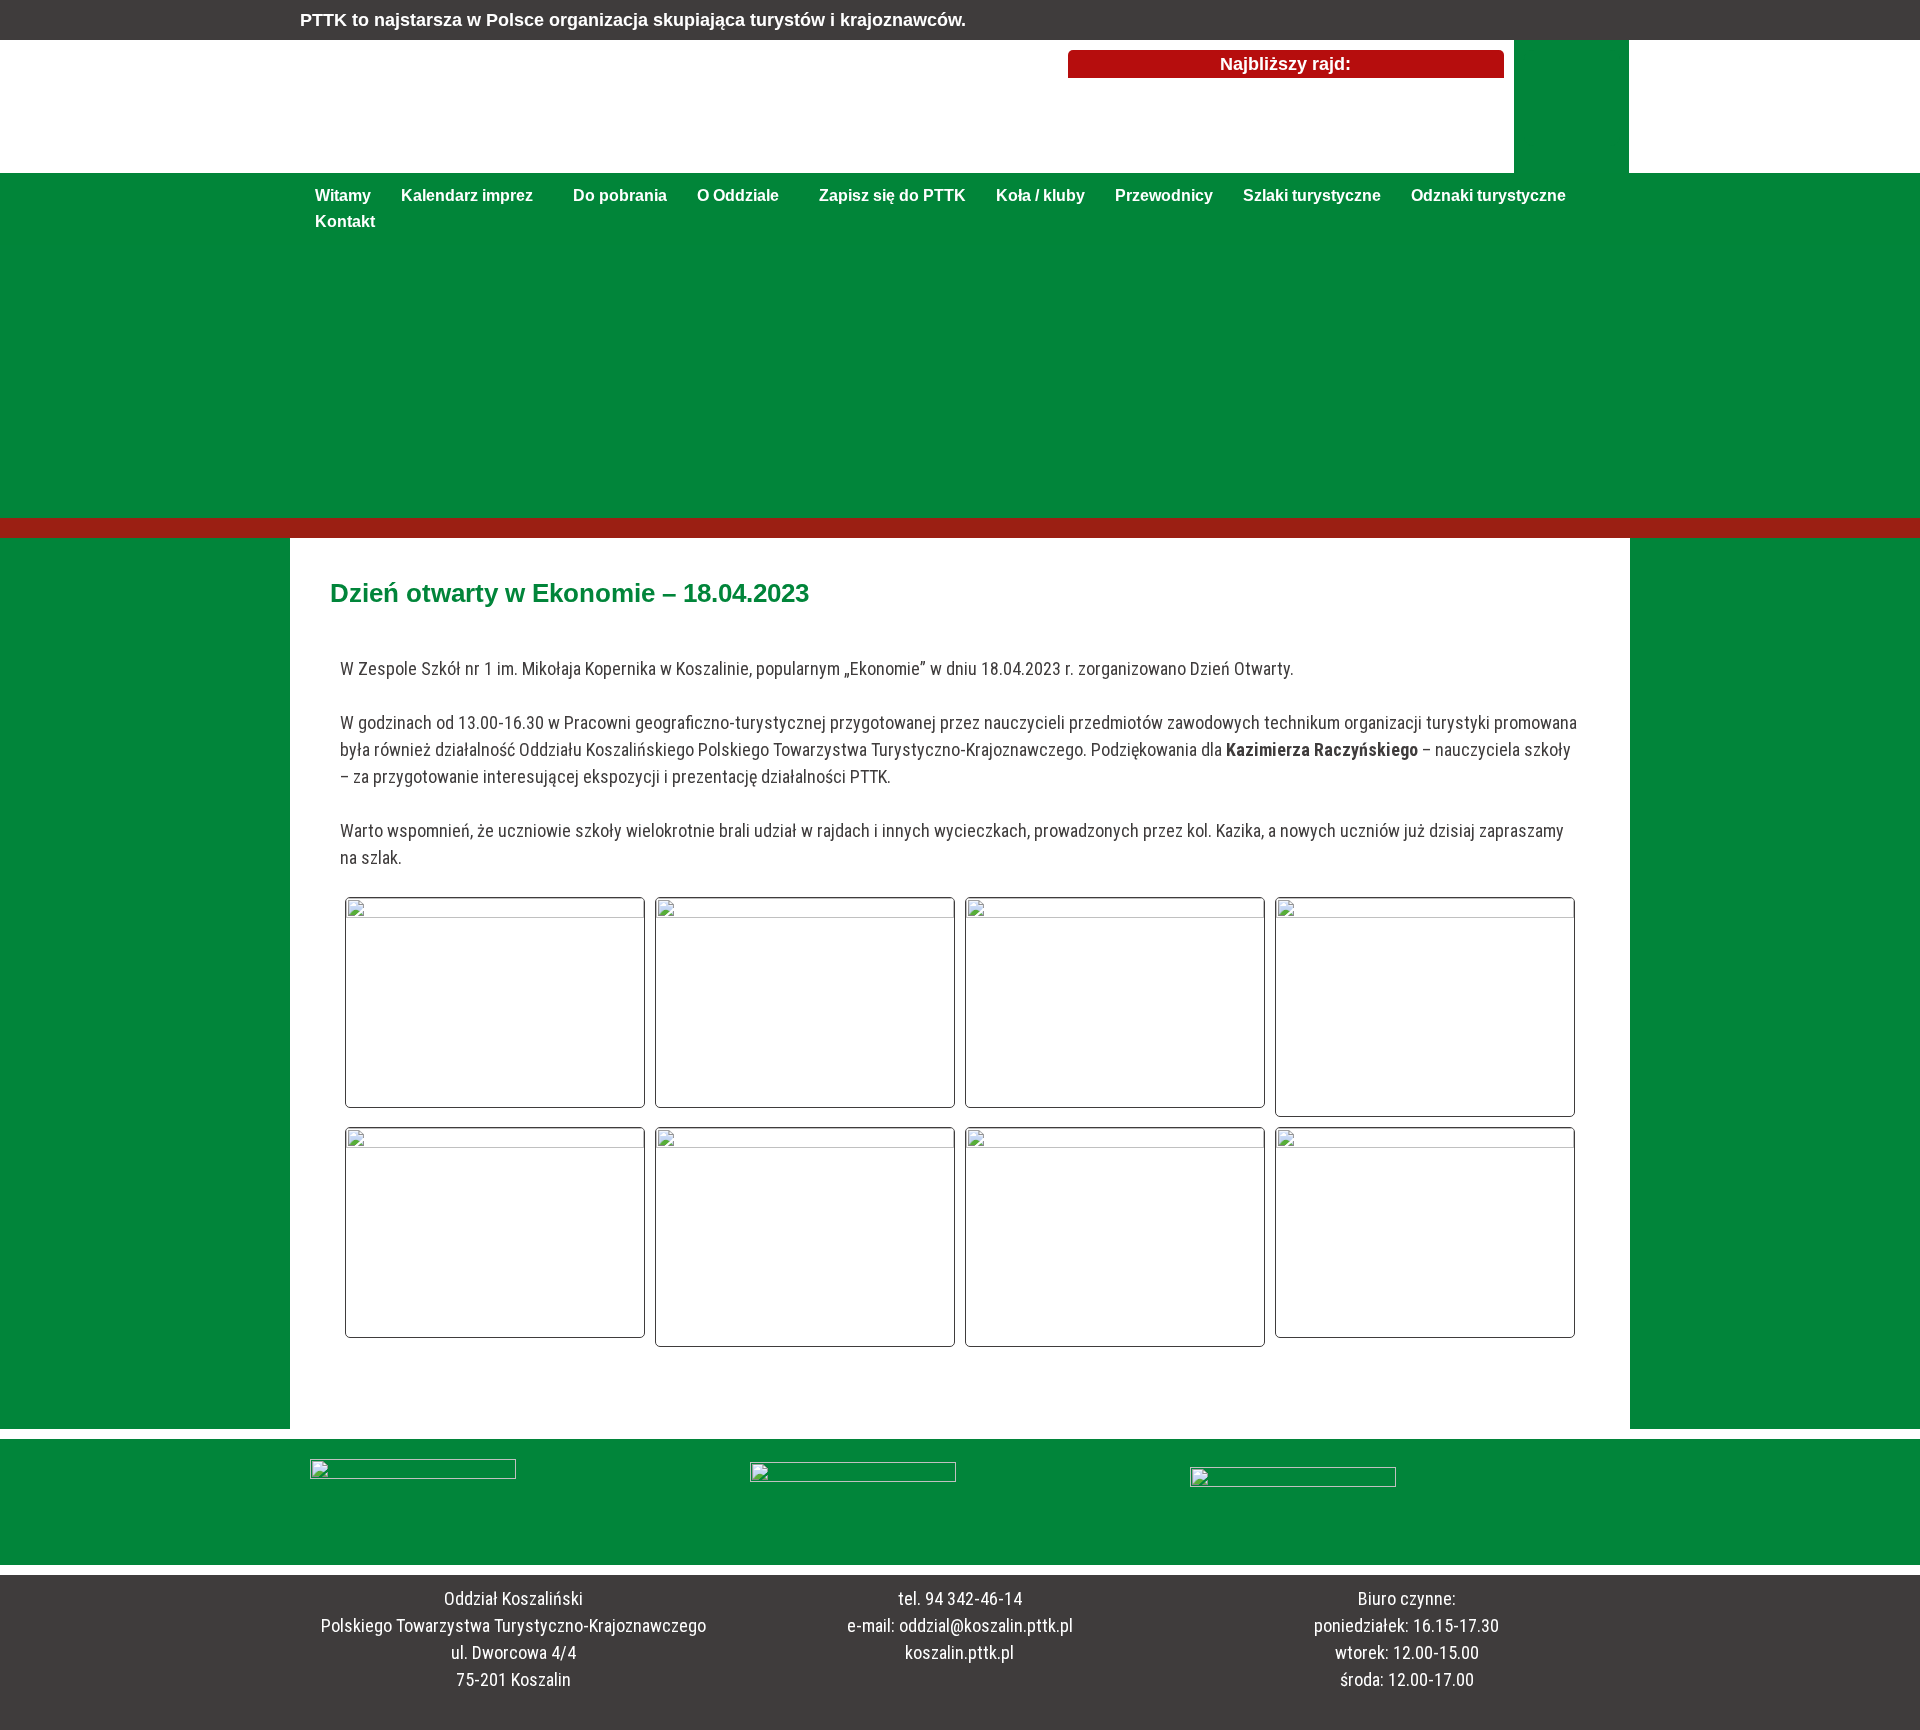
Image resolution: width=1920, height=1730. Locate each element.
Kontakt (345, 221)
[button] (472, 196)
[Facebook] (1572, 98)
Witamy (343, 195)
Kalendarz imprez (467, 195)
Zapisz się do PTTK (892, 195)
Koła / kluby (1040, 195)
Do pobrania (620, 195)
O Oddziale (738, 195)
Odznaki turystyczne (1488, 195)
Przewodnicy (1164, 195)
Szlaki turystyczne (1312, 195)
